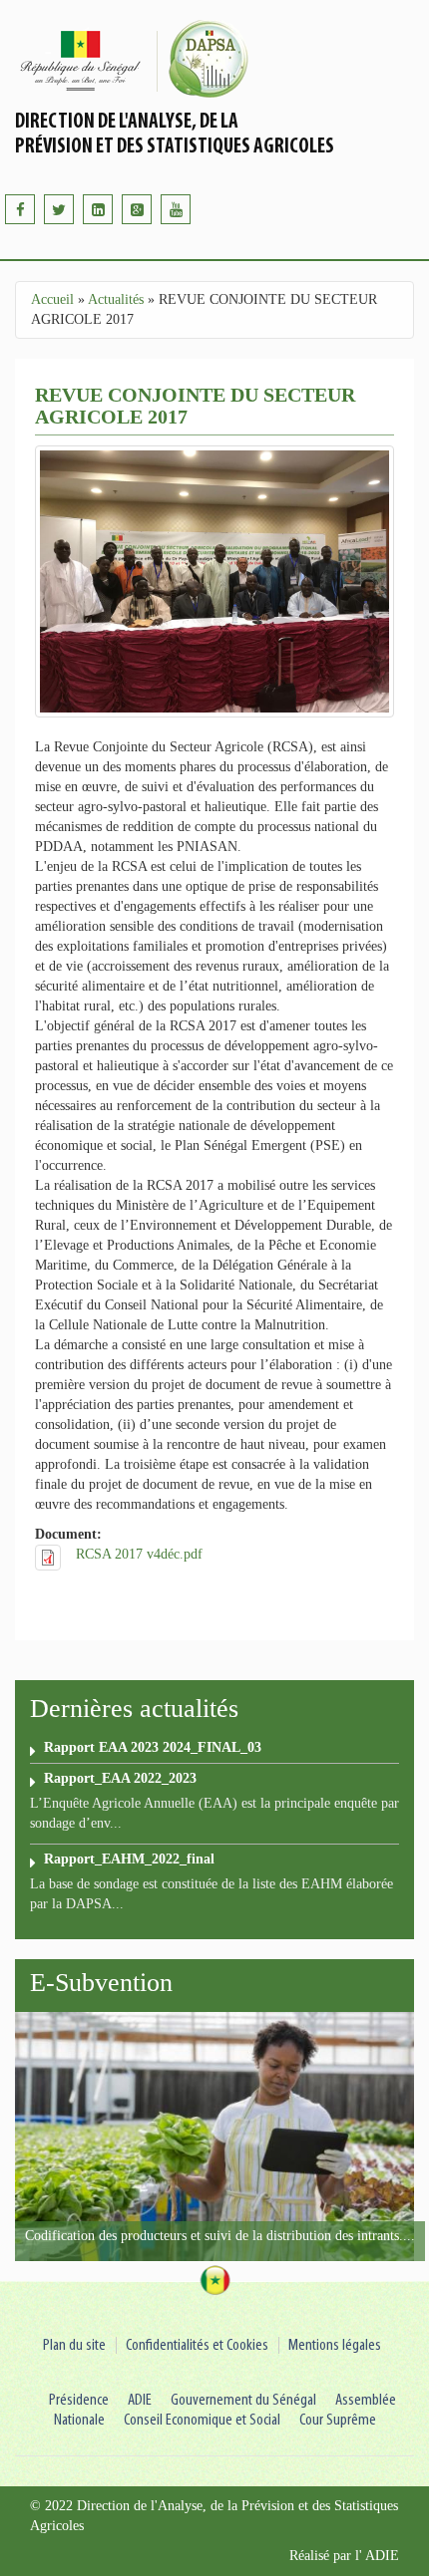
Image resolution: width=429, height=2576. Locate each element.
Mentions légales (335, 2345)
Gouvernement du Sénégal (243, 2400)
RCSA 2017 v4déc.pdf (139, 1554)
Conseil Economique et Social (202, 2420)
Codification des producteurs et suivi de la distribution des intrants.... (220, 2236)
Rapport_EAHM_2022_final (129, 1859)
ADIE (140, 2400)
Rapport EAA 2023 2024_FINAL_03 (153, 1747)
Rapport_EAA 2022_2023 (120, 1778)
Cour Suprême (338, 2420)
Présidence (79, 2400)
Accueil (52, 299)
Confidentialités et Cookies (197, 2345)
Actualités (116, 299)
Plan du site (74, 2345)
